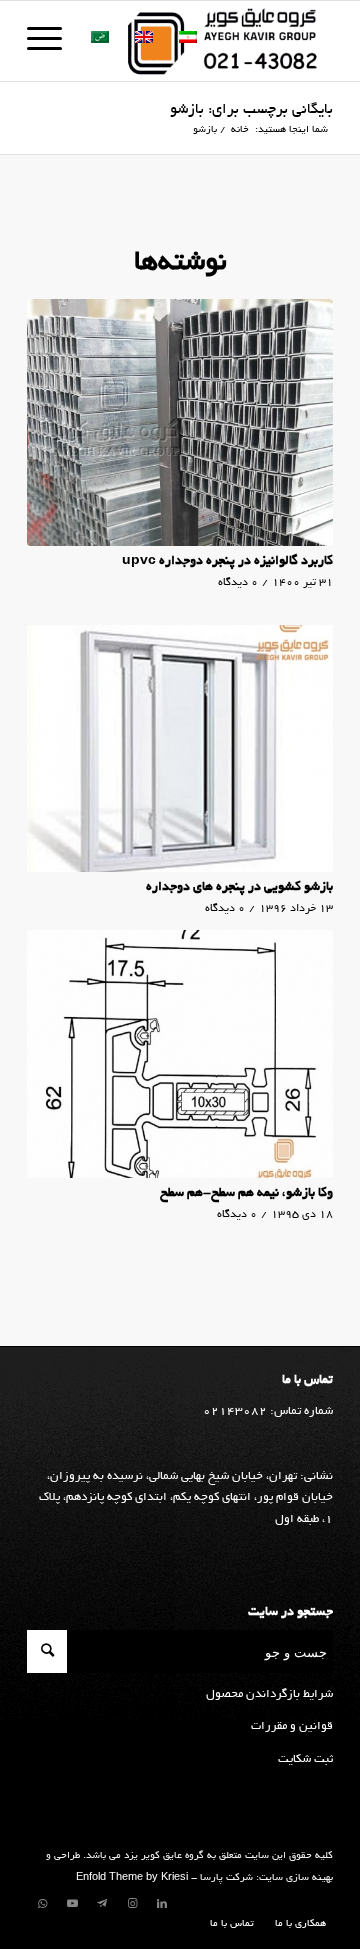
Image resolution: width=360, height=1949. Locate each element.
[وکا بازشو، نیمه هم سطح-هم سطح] (180, 1053)
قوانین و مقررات (292, 1726)
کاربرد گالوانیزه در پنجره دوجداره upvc (227, 562)
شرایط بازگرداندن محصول (269, 1694)
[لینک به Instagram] (132, 1904)
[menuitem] (295, 1925)
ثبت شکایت (305, 1759)
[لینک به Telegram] (102, 1904)
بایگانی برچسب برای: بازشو (251, 110)
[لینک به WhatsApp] (42, 1904)
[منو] (51, 41)
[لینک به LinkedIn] (162, 1904)
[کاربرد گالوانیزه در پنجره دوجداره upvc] (180, 422)
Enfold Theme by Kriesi (132, 1878)
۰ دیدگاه (238, 583)
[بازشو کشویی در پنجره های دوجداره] (180, 748)
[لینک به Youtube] (72, 1904)
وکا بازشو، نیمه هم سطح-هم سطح (246, 1194)
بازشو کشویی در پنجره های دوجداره (239, 888)
